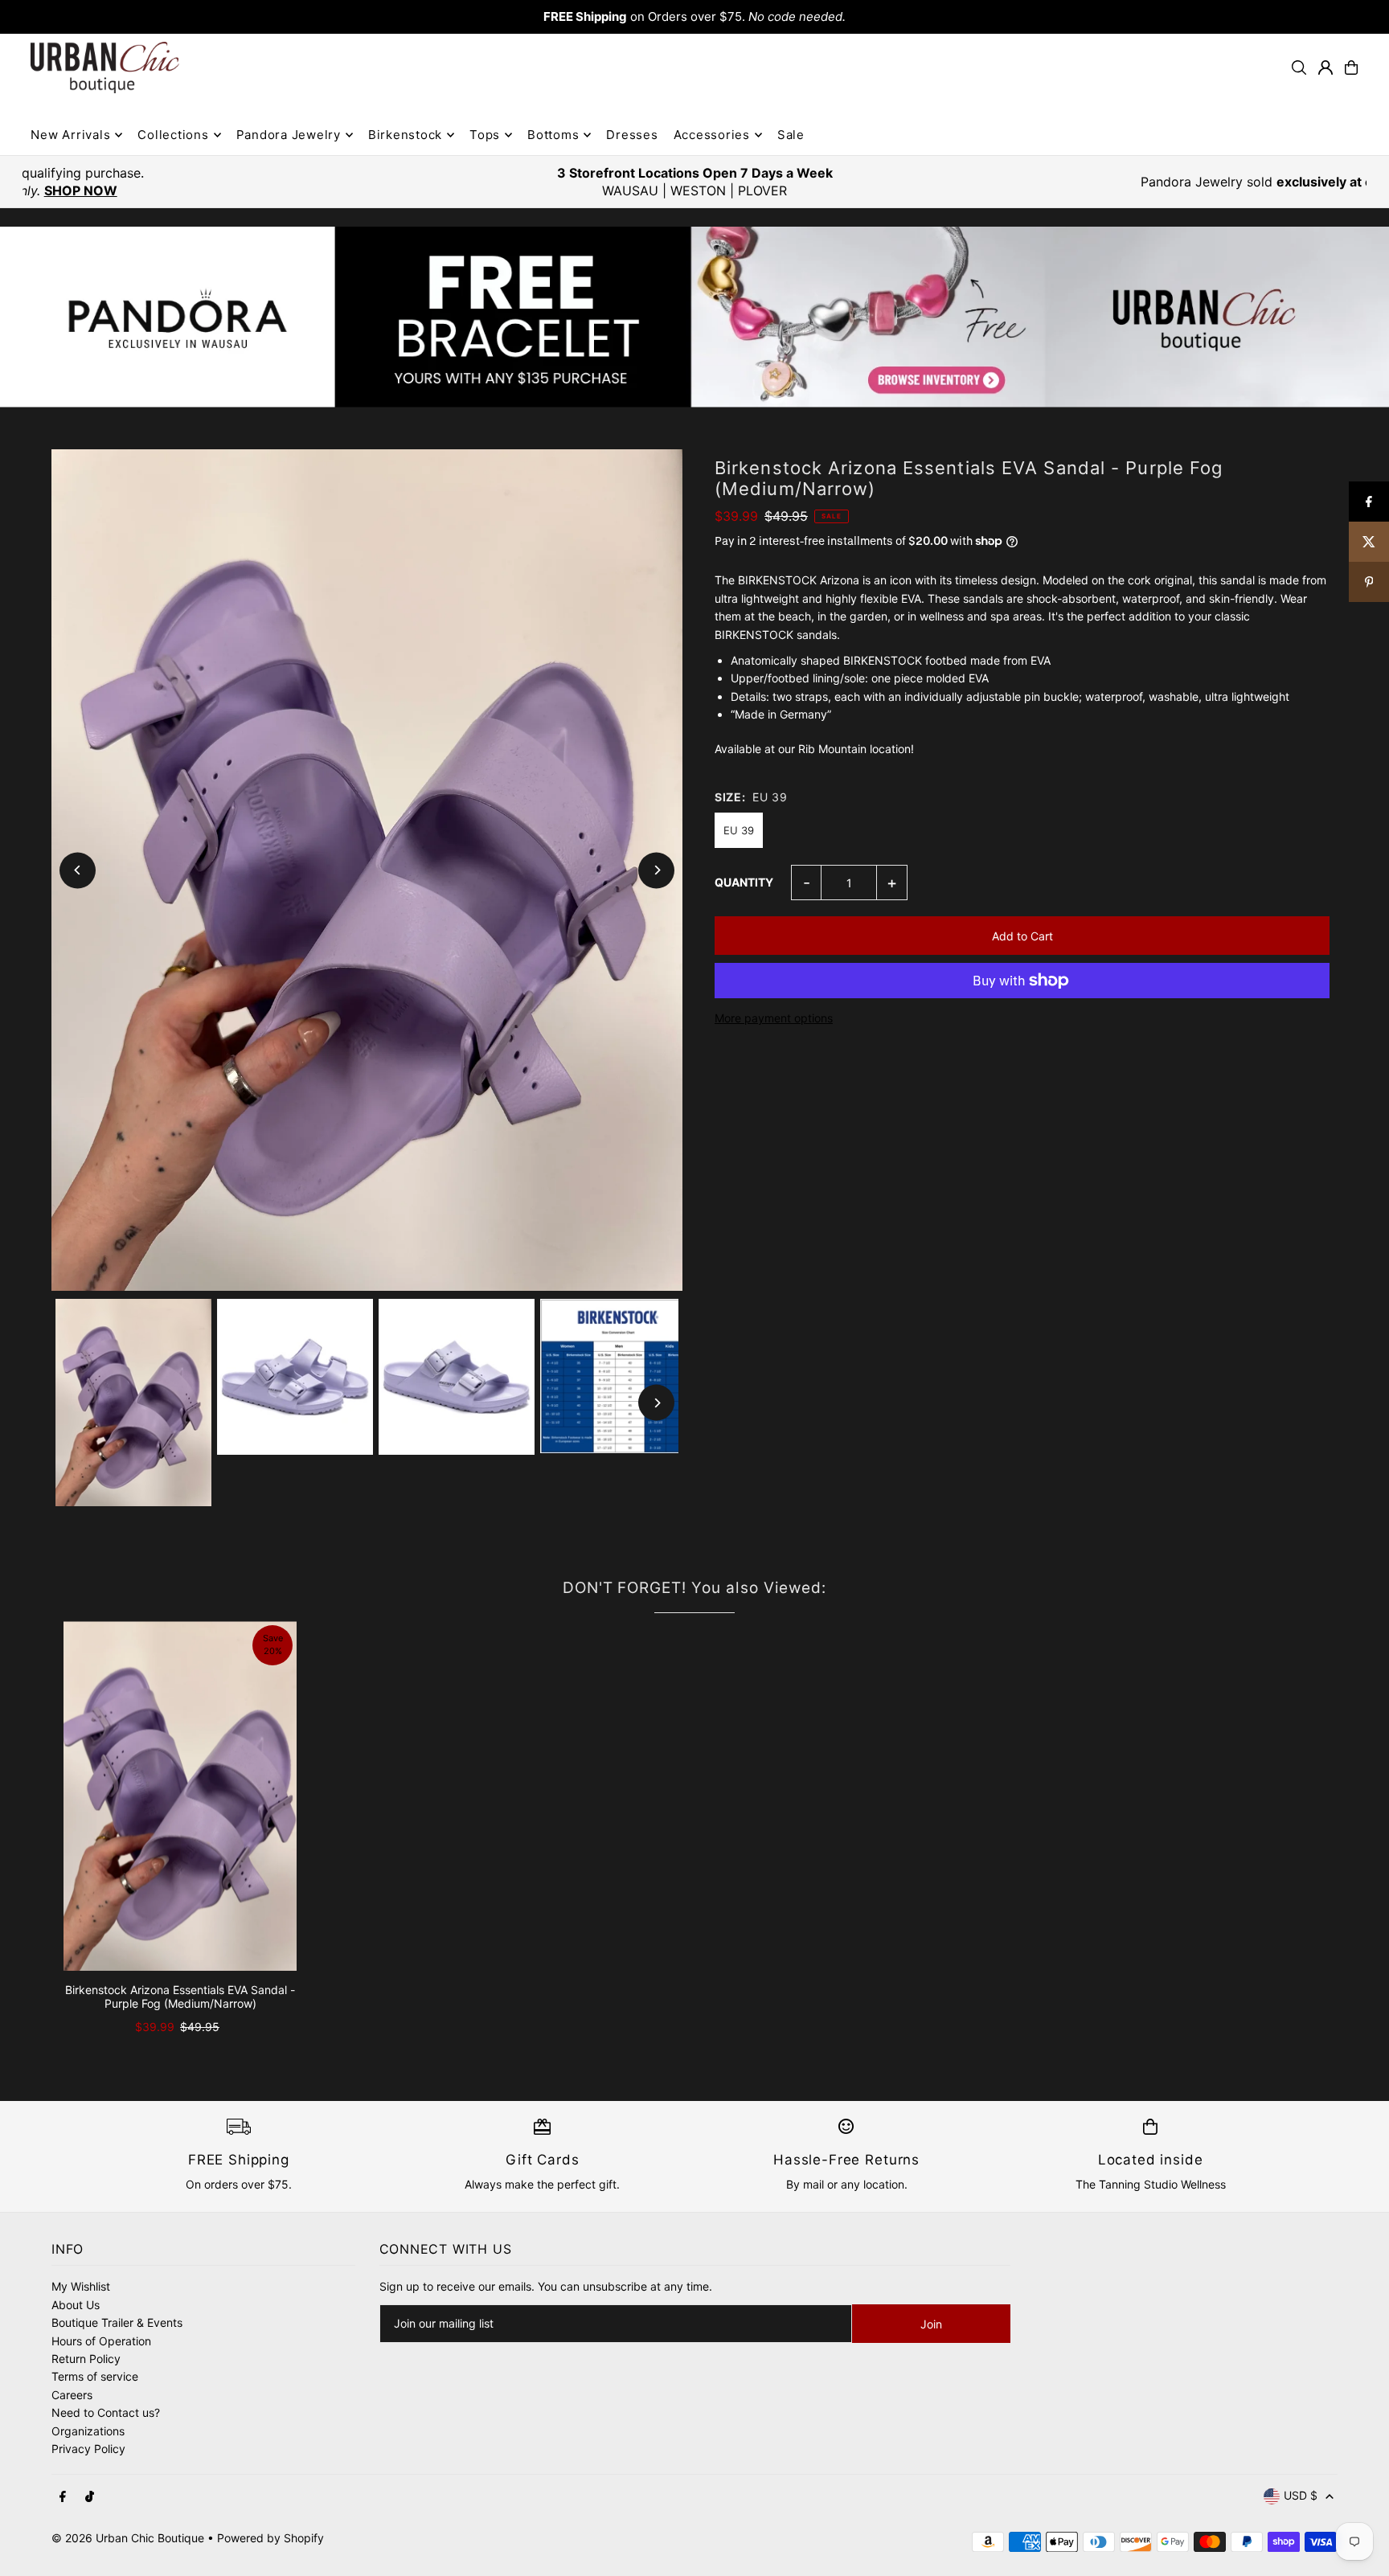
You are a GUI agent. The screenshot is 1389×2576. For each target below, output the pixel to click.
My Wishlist (81, 2286)
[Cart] (1351, 68)
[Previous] (78, 870)
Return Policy (86, 2359)
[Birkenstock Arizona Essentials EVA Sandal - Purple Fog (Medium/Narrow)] (180, 1796)
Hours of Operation (101, 2341)
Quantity (744, 882)
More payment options (774, 1018)
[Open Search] (1299, 68)
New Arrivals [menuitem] (70, 135)
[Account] (1325, 68)
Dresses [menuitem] (632, 135)
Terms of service (95, 2376)
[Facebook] (63, 2497)
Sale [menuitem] (791, 135)
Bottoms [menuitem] (553, 135)
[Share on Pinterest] (1369, 582)
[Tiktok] (90, 2497)
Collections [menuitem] (173, 135)
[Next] (656, 870)
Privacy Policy (88, 2449)
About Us (76, 2305)
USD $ (1301, 2495)
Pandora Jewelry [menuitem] (289, 135)
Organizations (88, 2431)
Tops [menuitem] (485, 135)
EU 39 (739, 830)
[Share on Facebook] (1369, 502)
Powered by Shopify (270, 2538)
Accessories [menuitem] (712, 135)
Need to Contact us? (106, 2412)
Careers (72, 2395)
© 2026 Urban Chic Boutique (128, 2538)
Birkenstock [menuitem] (405, 135)
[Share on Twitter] (1369, 542)
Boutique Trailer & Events (117, 2322)
